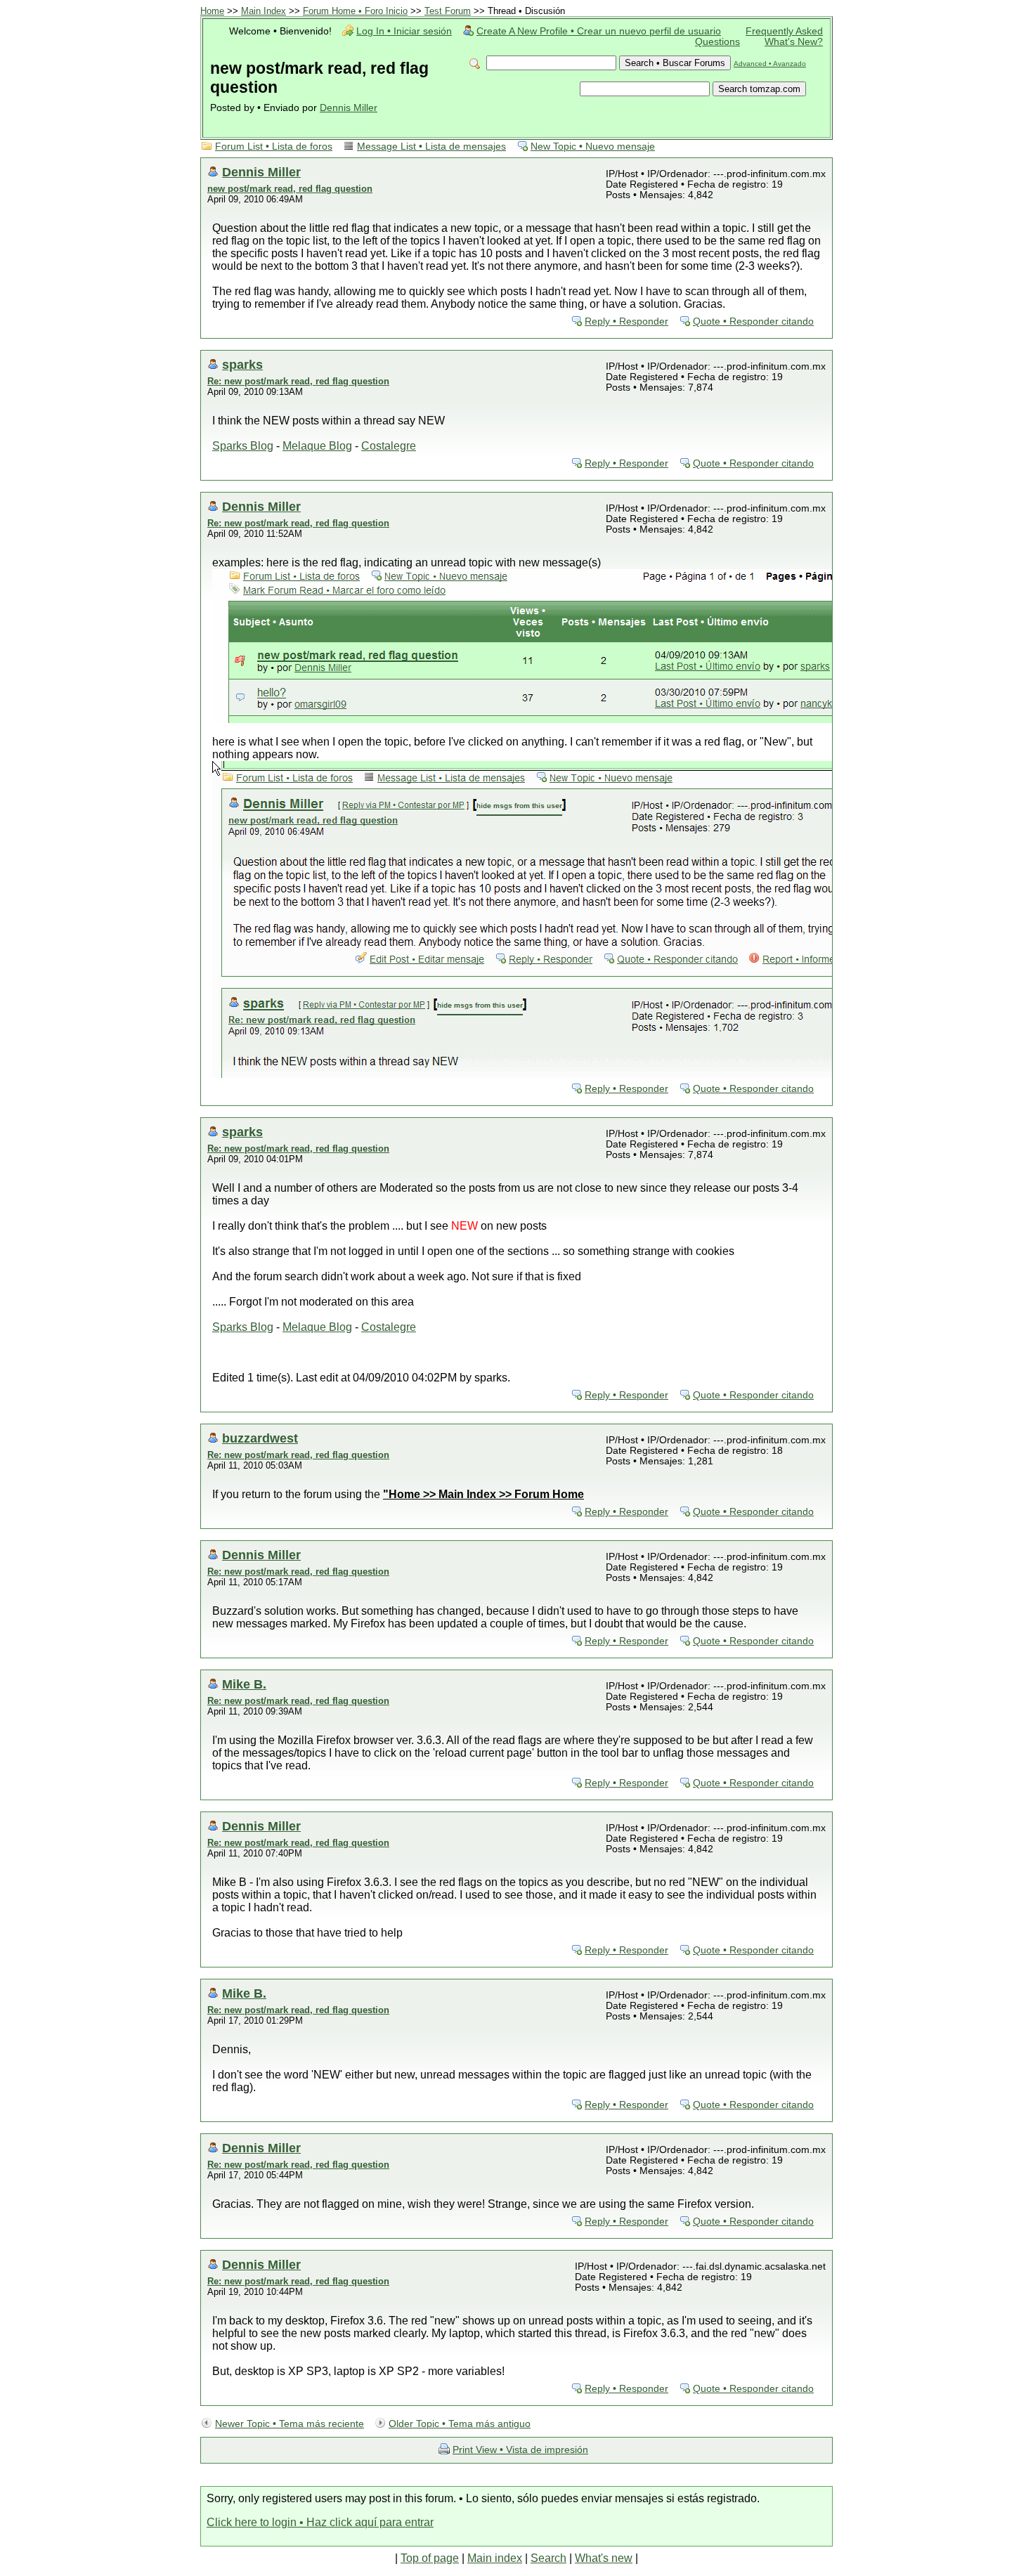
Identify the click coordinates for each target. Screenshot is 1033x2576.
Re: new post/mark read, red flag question (298, 381)
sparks (242, 364)
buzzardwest (260, 1438)
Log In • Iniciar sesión (404, 31)
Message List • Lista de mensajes (431, 147)
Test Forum (448, 11)
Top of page (430, 2558)
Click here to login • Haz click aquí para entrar (320, 2522)
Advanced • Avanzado (770, 64)
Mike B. (244, 1684)
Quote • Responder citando (753, 321)
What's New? (794, 42)
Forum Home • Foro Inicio (355, 11)
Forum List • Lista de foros (274, 147)
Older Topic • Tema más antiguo (460, 2424)
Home (212, 11)
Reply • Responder (626, 321)
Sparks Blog (243, 446)
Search (548, 2558)
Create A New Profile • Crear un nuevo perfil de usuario (599, 31)
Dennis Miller (349, 108)
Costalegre (389, 446)
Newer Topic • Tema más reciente (290, 2424)
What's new (604, 2558)
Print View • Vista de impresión (520, 2450)
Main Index (264, 11)
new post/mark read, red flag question (290, 189)
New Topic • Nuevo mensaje (593, 147)
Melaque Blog (317, 446)
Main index (495, 2558)
